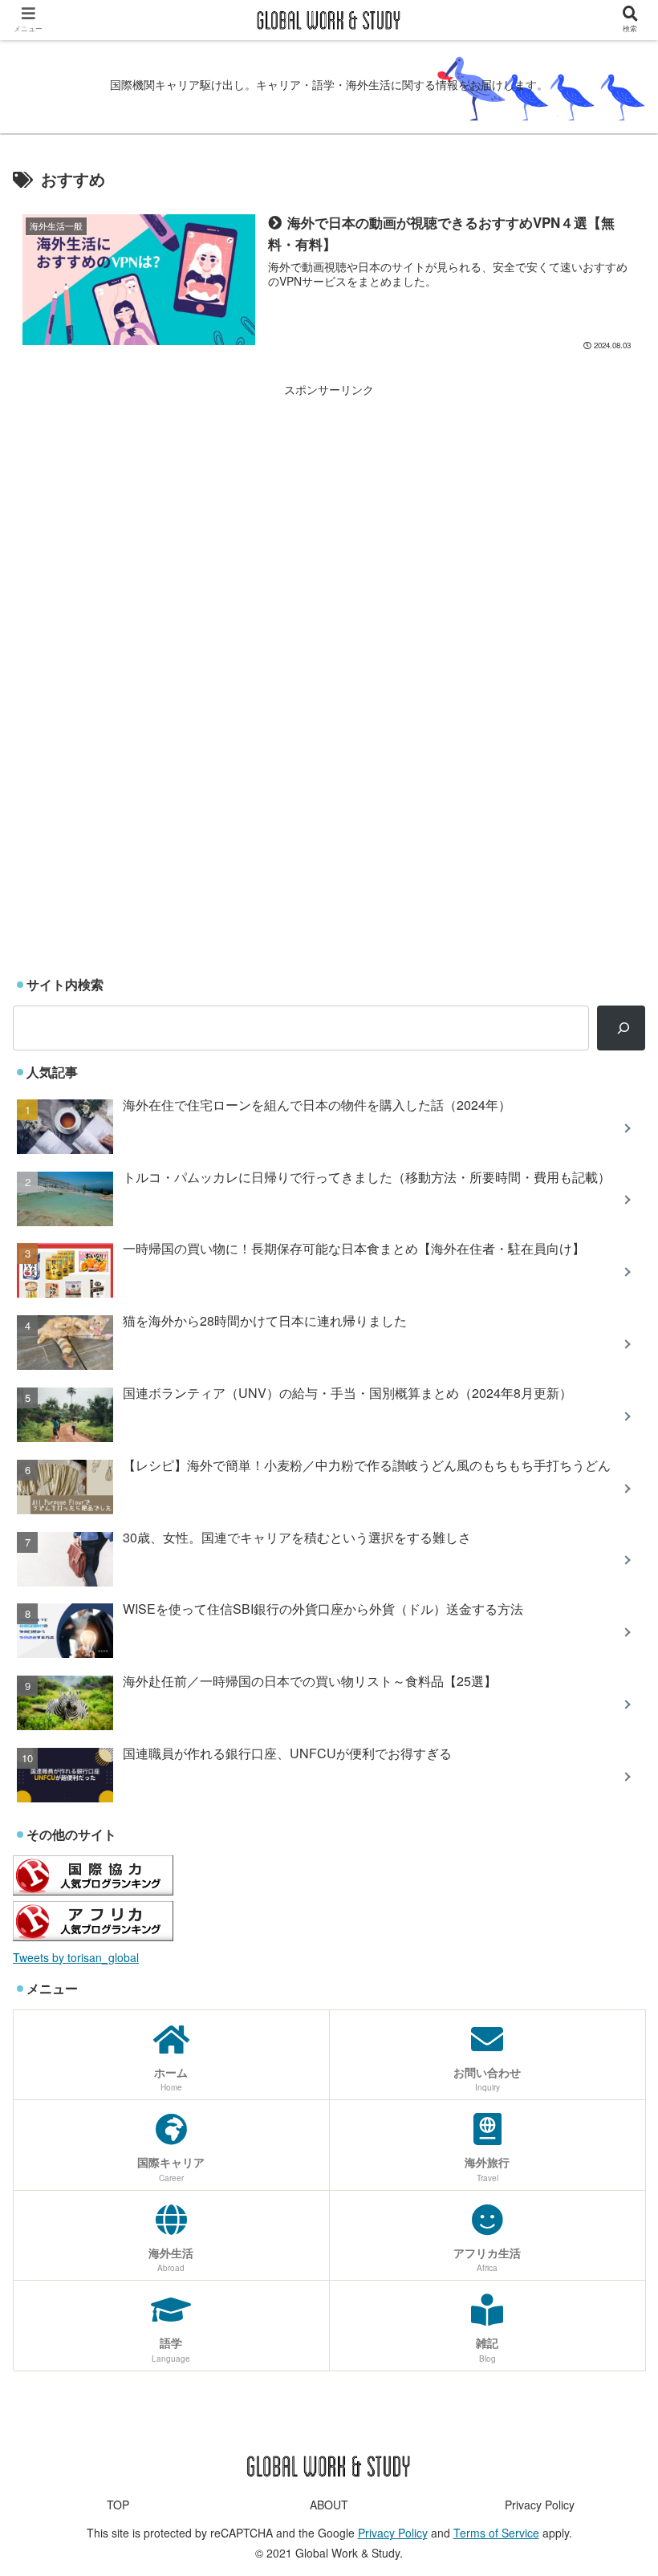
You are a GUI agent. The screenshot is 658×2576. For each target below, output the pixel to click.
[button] (608, 1816)
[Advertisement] (329, 512)
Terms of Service (496, 2533)
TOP (118, 2505)
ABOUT (329, 2505)
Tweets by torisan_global (76, 1957)
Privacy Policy (540, 2505)
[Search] (621, 1028)
